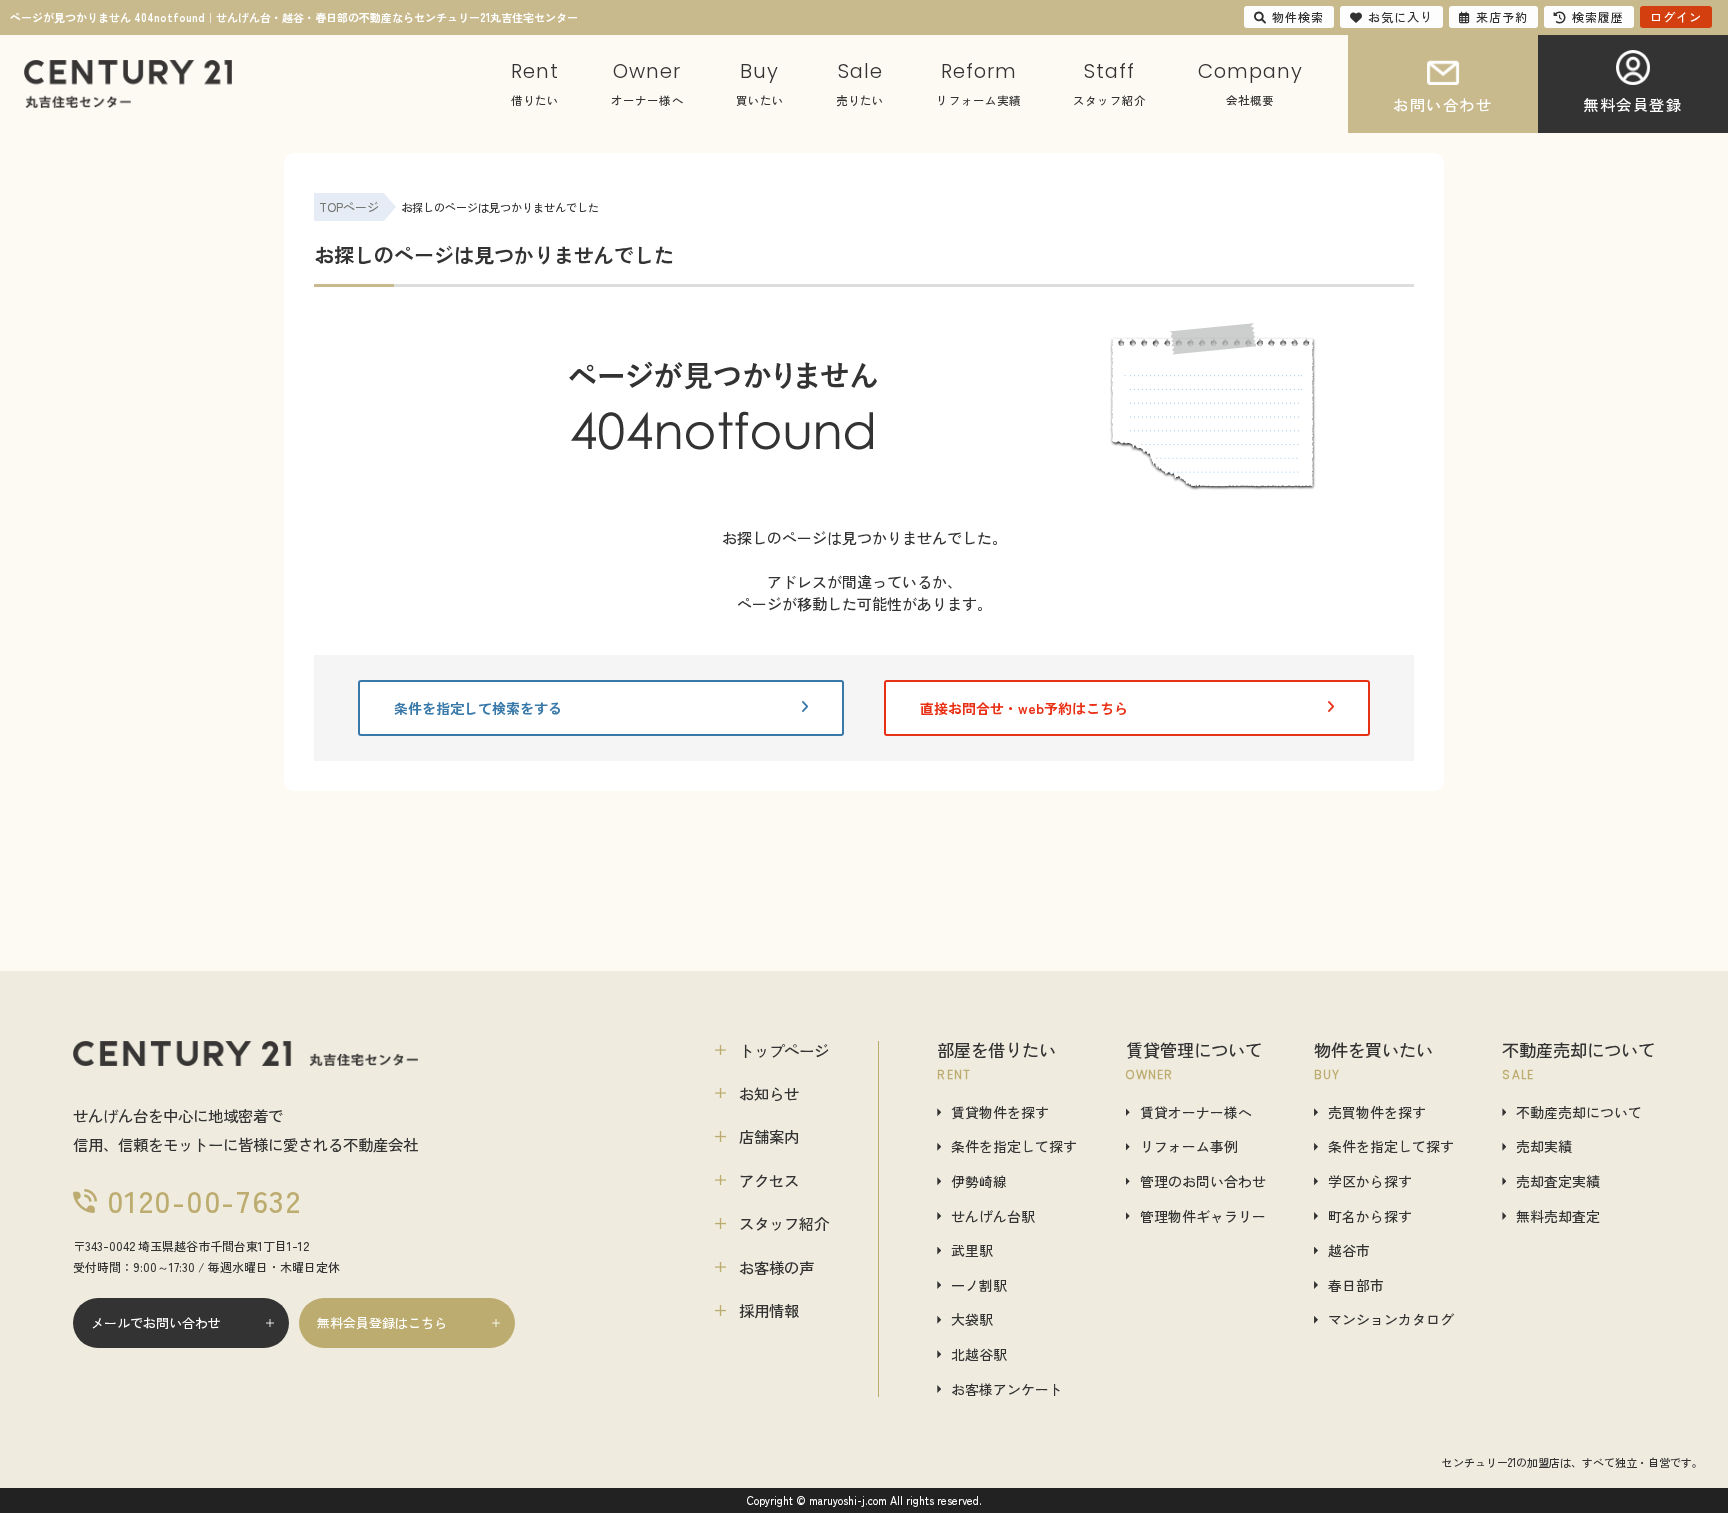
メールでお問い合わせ (156, 1322)
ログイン (1676, 16)
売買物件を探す (1377, 1112)
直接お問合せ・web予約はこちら (1024, 708)
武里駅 (972, 1250)
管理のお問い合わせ (1203, 1181)
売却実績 (1544, 1146)
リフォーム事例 (1189, 1146)
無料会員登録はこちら (382, 1322)
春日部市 (1356, 1285)
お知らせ (769, 1093)
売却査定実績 (1558, 1181)
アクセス (769, 1180)
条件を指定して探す (1014, 1146)
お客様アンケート (1007, 1389)
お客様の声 (776, 1267)
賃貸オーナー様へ (1196, 1112)
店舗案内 (769, 1136)
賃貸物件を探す (1000, 1112)
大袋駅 (972, 1319)
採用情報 (769, 1310)
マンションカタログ (1391, 1319)
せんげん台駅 (993, 1216)
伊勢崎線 (979, 1181)
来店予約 (1502, 16)
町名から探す (1370, 1216)
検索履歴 (1598, 16)
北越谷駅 (979, 1354)
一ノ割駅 (979, 1285)
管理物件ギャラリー (1203, 1216)
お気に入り (1400, 16)
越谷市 (1349, 1250)
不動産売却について (1579, 1112)
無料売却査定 (1558, 1216)
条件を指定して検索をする (478, 708)
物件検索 (1298, 16)
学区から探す (1370, 1181)
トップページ (784, 1050)
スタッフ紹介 (784, 1223)
